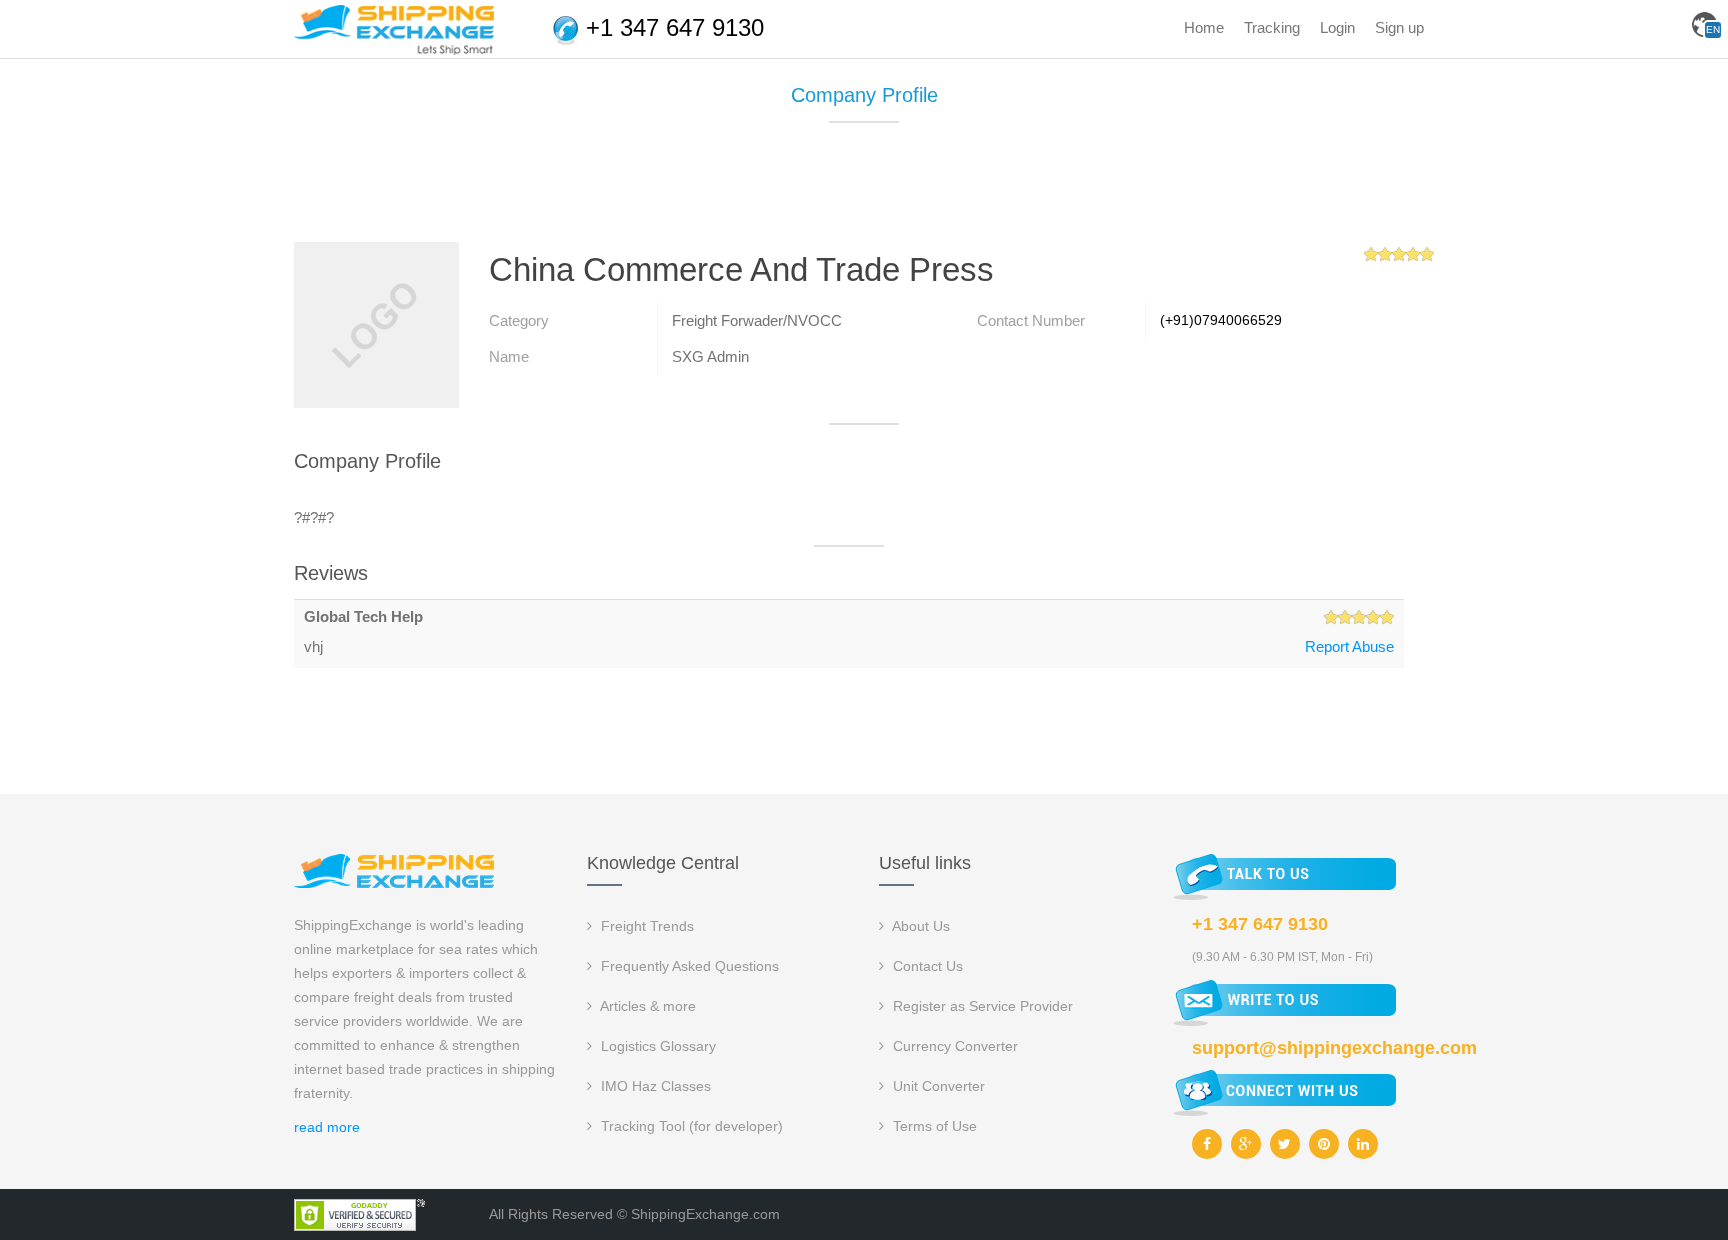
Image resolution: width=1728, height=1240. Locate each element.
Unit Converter (937, 1086)
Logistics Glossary (656, 1046)
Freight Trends (645, 926)
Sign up (1399, 27)
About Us (919, 926)
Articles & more (646, 1006)
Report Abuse (1349, 646)
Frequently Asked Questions (688, 966)
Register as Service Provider (981, 1006)
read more (327, 1127)
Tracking (1272, 27)
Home (1204, 27)
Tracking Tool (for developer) (690, 1126)
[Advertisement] (864, 190)
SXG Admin (710, 356)
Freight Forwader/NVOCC (757, 320)
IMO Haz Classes (654, 1086)
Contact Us (926, 966)
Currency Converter (953, 1046)
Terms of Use (933, 1126)
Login (1337, 27)
